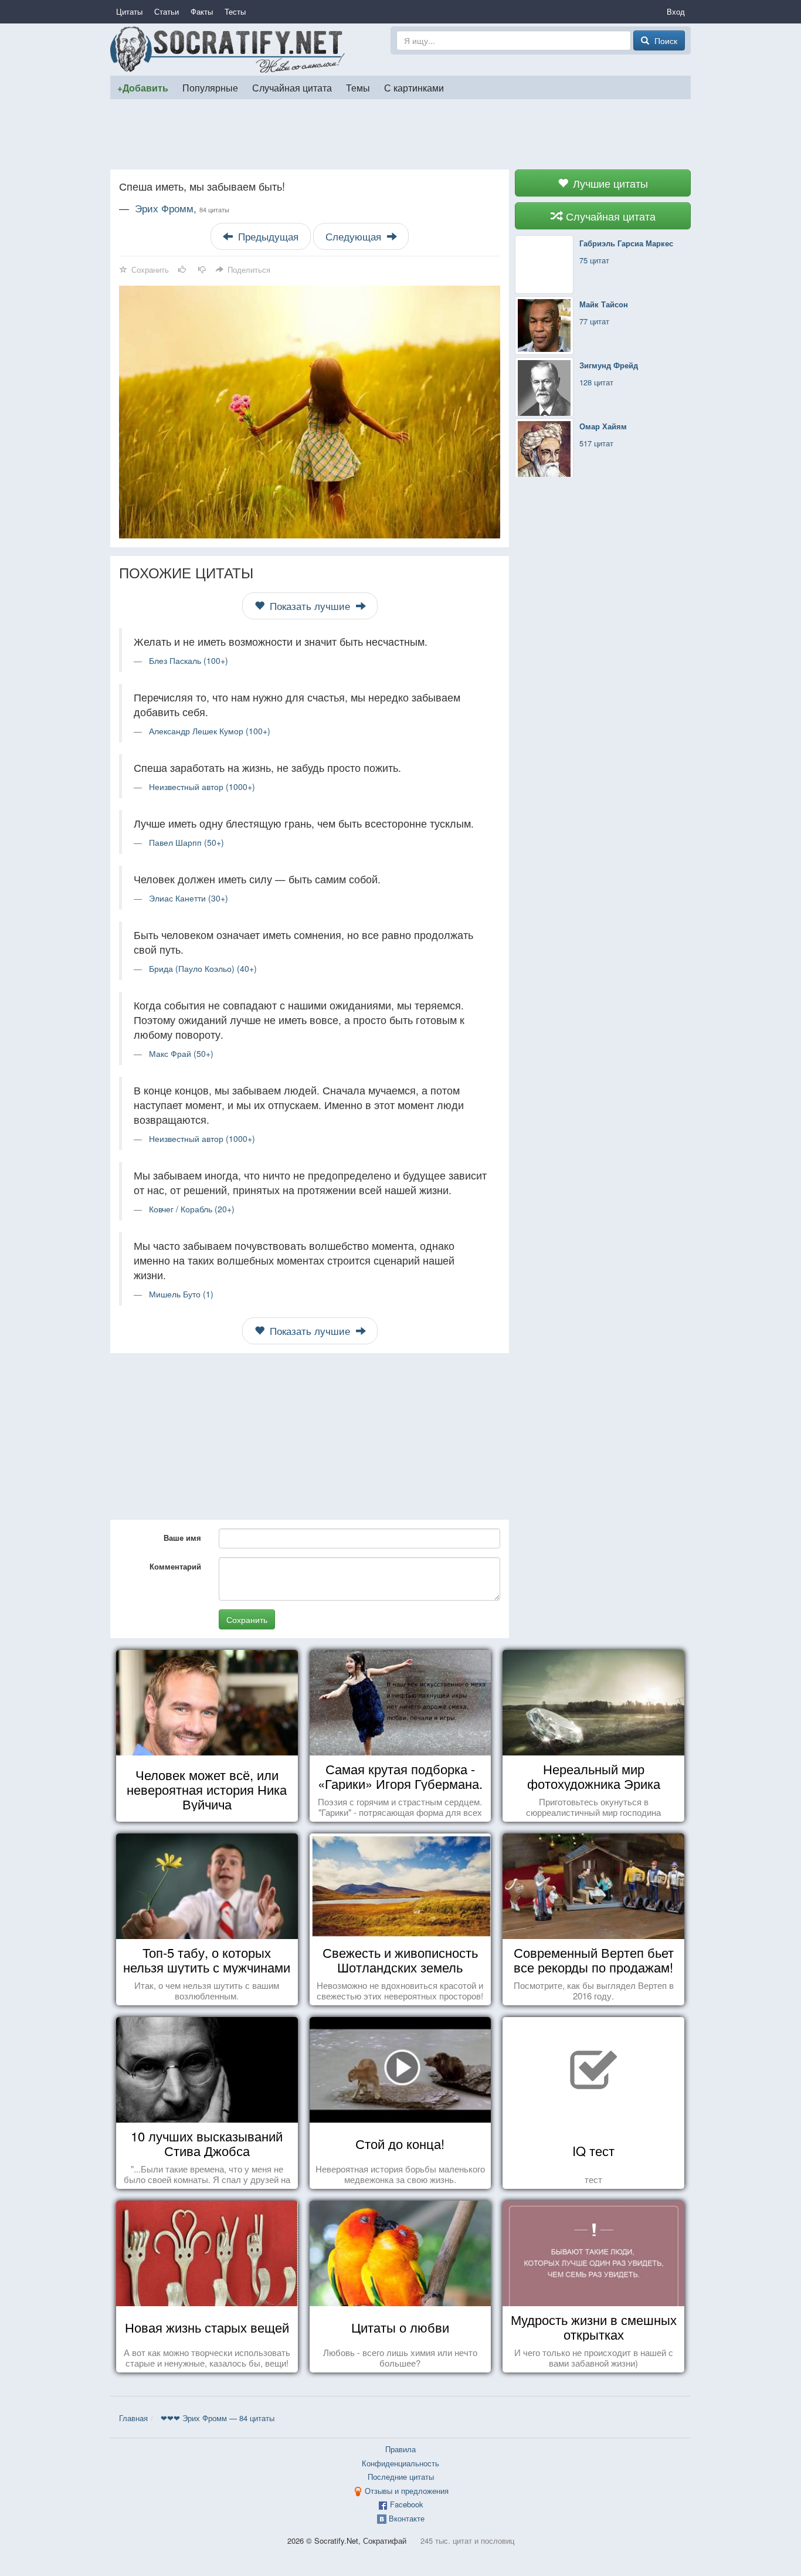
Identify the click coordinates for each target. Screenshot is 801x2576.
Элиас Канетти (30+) (189, 898)
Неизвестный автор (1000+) (202, 787)
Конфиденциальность (400, 2463)
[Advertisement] (400, 134)
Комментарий (175, 1566)
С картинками (414, 87)
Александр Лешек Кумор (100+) (210, 731)
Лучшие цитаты (609, 183)
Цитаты (129, 11)
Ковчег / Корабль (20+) (192, 1209)
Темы (358, 87)
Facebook (407, 2504)
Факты (202, 11)
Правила (400, 2449)
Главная (133, 2418)
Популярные (210, 87)
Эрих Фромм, (182, 208)
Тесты (235, 11)
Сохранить (247, 1619)
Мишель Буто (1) (181, 1294)
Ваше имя (182, 1538)
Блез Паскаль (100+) (189, 660)
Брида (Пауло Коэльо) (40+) (203, 968)
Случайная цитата (292, 87)
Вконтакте (407, 2518)
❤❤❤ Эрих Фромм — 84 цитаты (218, 2418)
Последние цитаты (401, 2477)
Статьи (167, 11)
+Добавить (143, 88)
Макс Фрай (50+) (181, 1053)
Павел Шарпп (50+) (186, 842)
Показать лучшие (310, 606)
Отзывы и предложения (407, 2491)
